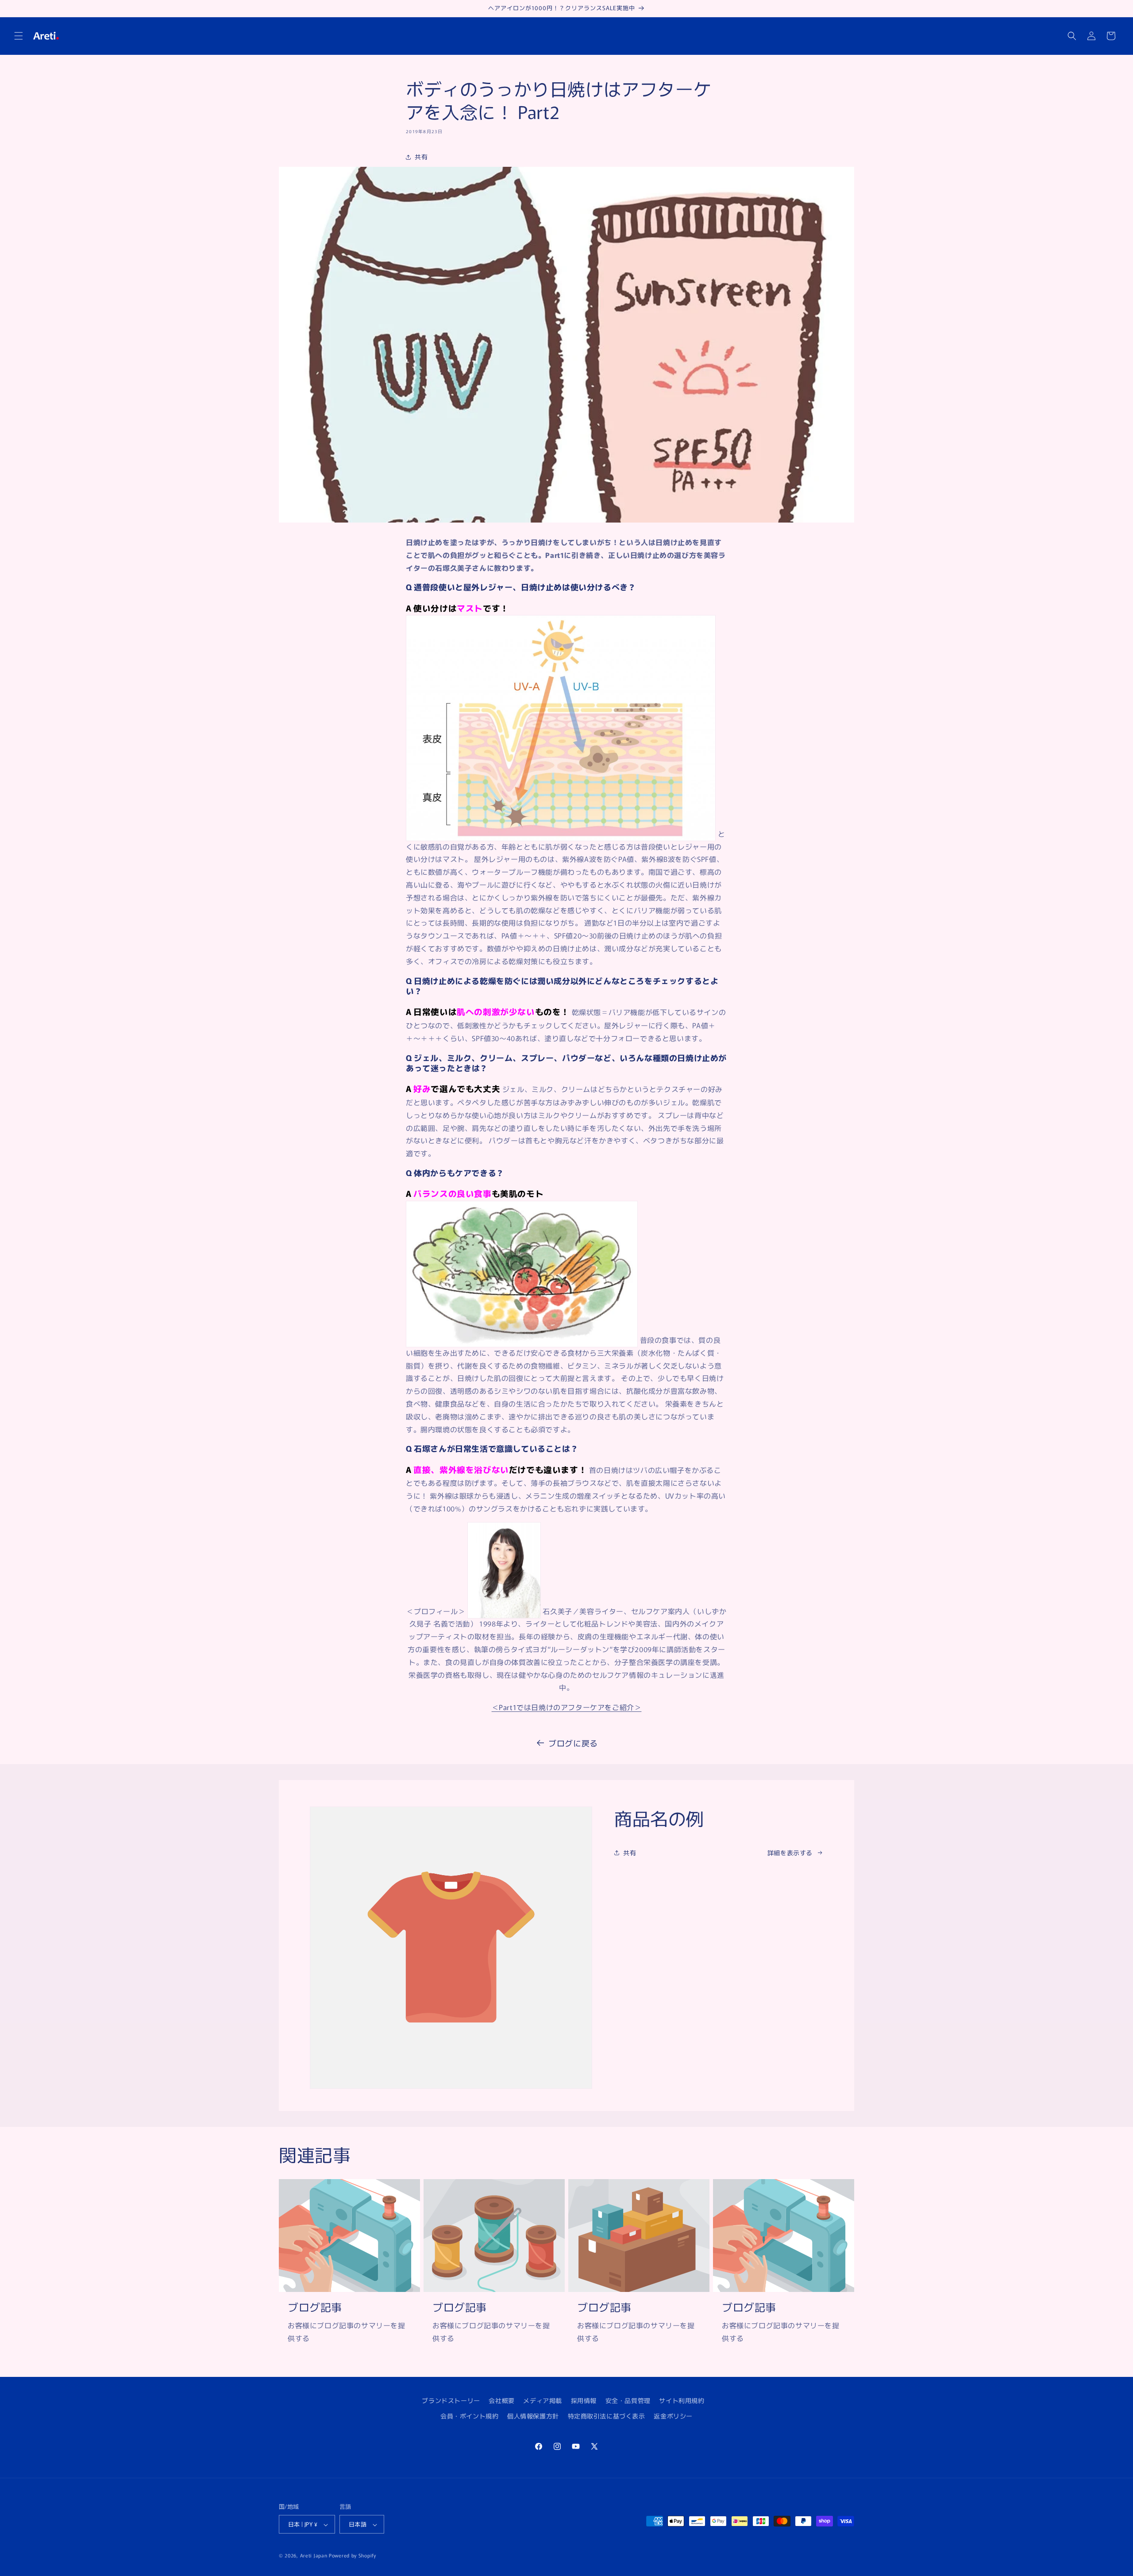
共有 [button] (421, 157)
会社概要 (501, 2400)
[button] (19, 36)
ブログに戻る (573, 1743)
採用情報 (584, 2400)
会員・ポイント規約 (469, 2416)
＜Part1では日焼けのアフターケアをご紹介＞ (567, 1707)
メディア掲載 (543, 2400)
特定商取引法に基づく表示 (607, 2416)
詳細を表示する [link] (790, 1853)
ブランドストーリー (451, 2400)
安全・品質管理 (628, 2400)
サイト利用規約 (682, 2400)
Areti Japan (314, 2556)
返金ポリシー (673, 2416)
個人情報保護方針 (533, 2416)
